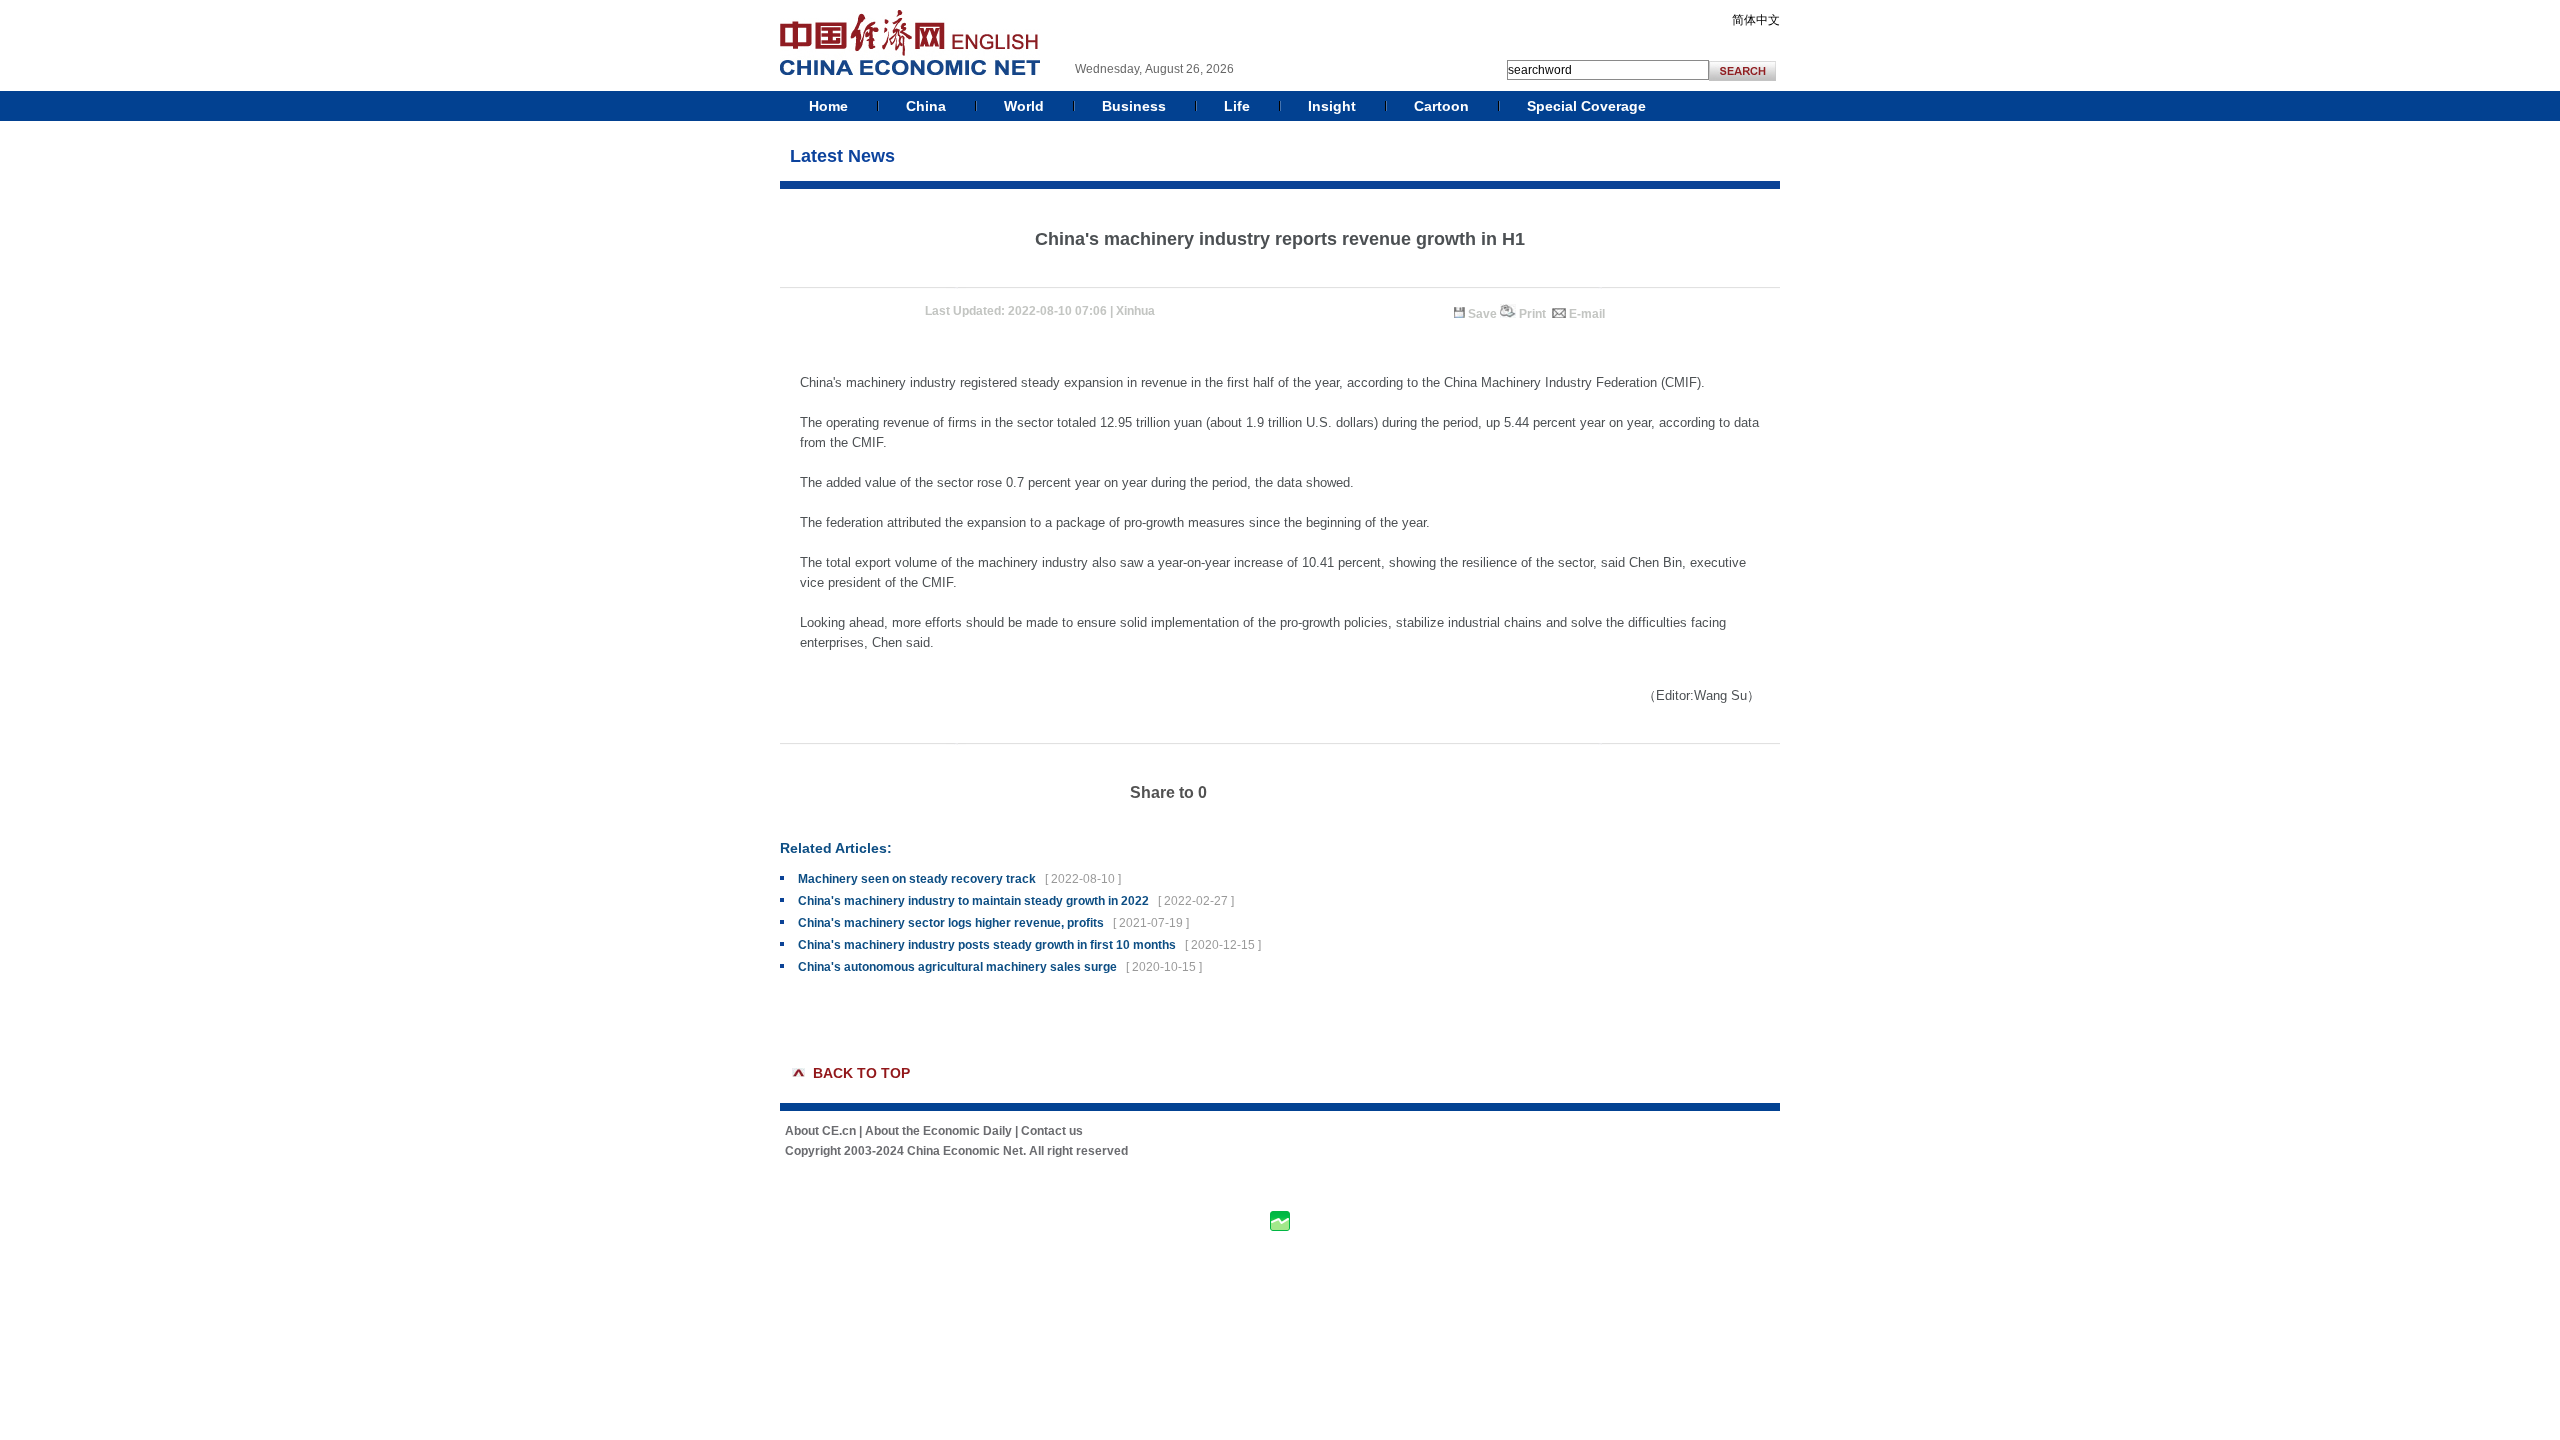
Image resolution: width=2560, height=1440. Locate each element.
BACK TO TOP (861, 1073)
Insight (1332, 106)
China (926, 106)
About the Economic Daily (938, 1131)
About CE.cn (820, 1131)
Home (828, 106)
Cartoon (1441, 106)
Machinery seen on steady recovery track (917, 879)
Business (1134, 106)
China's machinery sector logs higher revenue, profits (951, 923)
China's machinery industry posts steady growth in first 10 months (987, 945)
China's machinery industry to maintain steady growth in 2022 (973, 901)
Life (1237, 106)
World (1024, 106)
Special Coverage (1586, 106)
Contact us (1052, 1131)
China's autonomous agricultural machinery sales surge (957, 967)
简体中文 (1756, 20)
